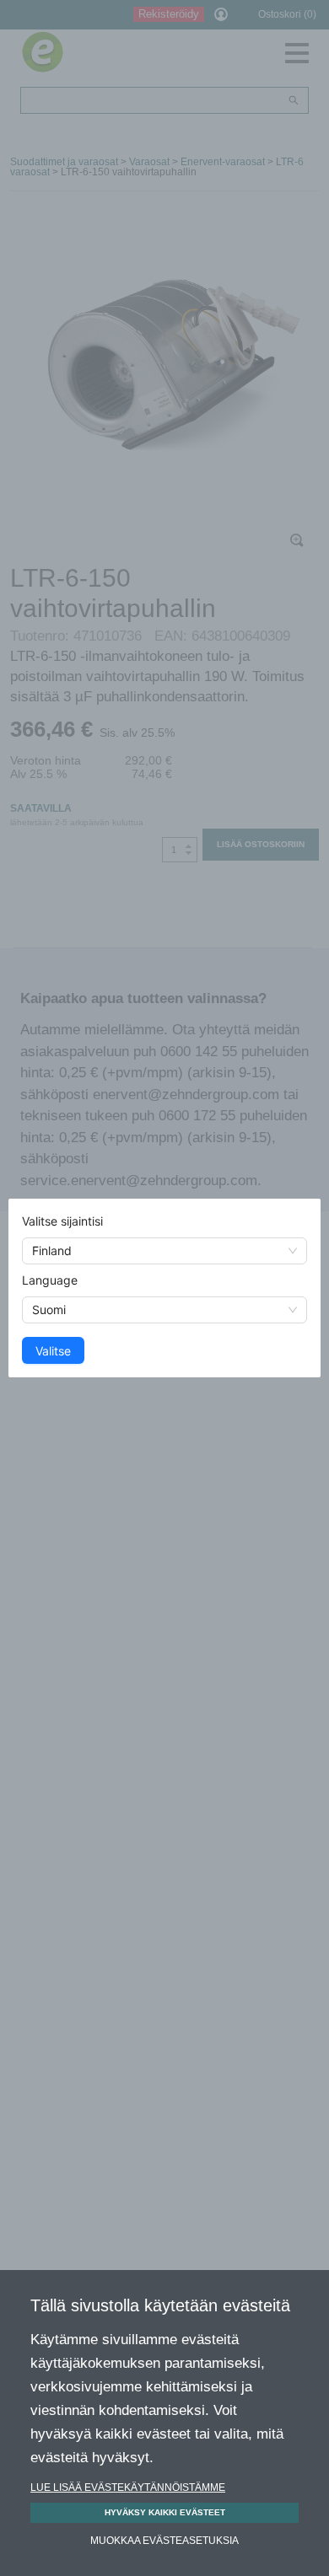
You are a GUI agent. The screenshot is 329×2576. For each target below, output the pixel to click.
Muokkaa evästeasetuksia (164, 2541)
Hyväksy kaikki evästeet (165, 2512)
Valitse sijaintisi (62, 1221)
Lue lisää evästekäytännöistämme (128, 2487)
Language (50, 1280)
